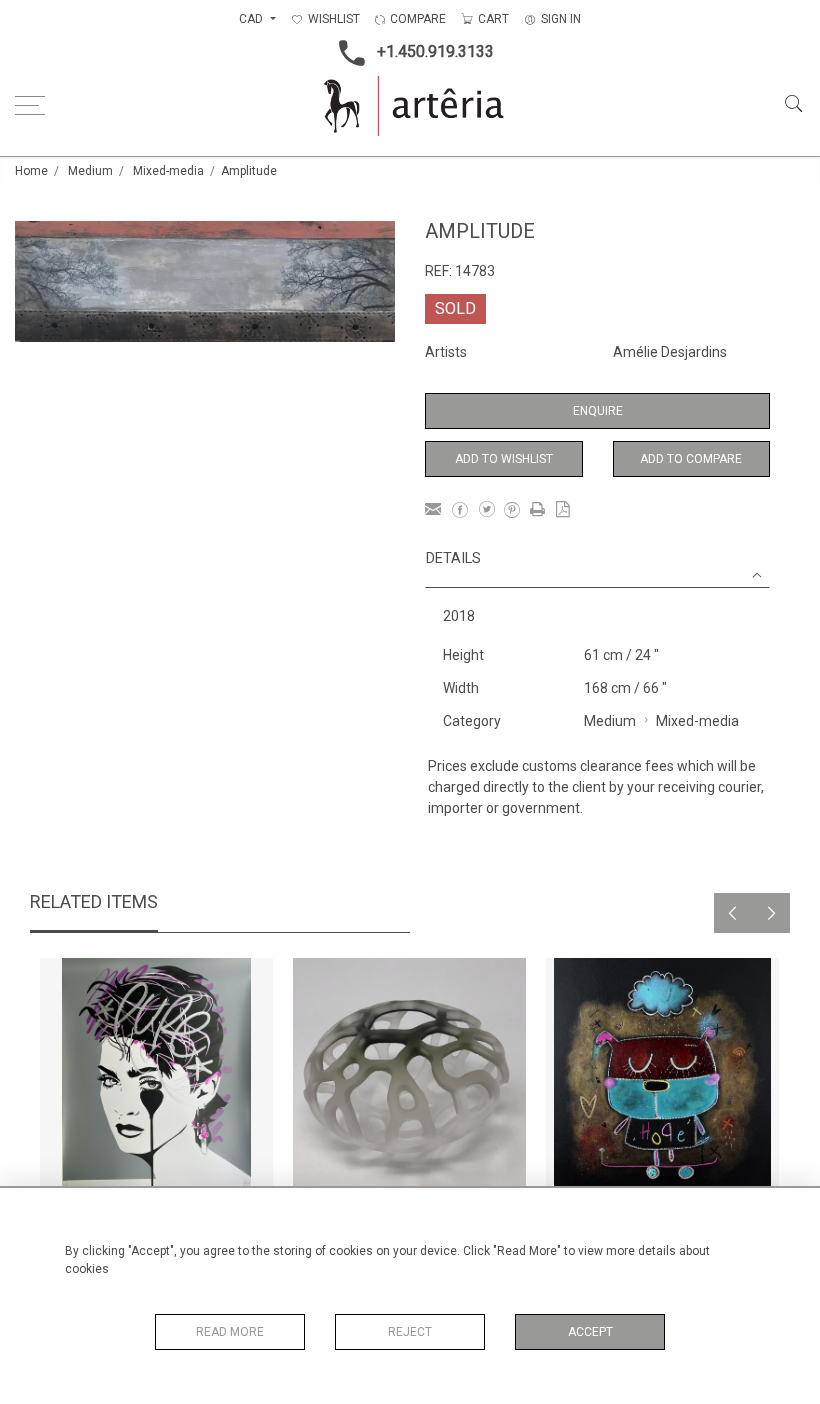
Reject (410, 1332)
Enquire (598, 411)
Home (31, 171)
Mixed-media (168, 171)
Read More (230, 1332)
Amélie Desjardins (670, 352)
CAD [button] (252, 19)
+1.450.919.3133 (435, 51)
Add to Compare (691, 459)
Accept (590, 1332)
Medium (90, 171)
